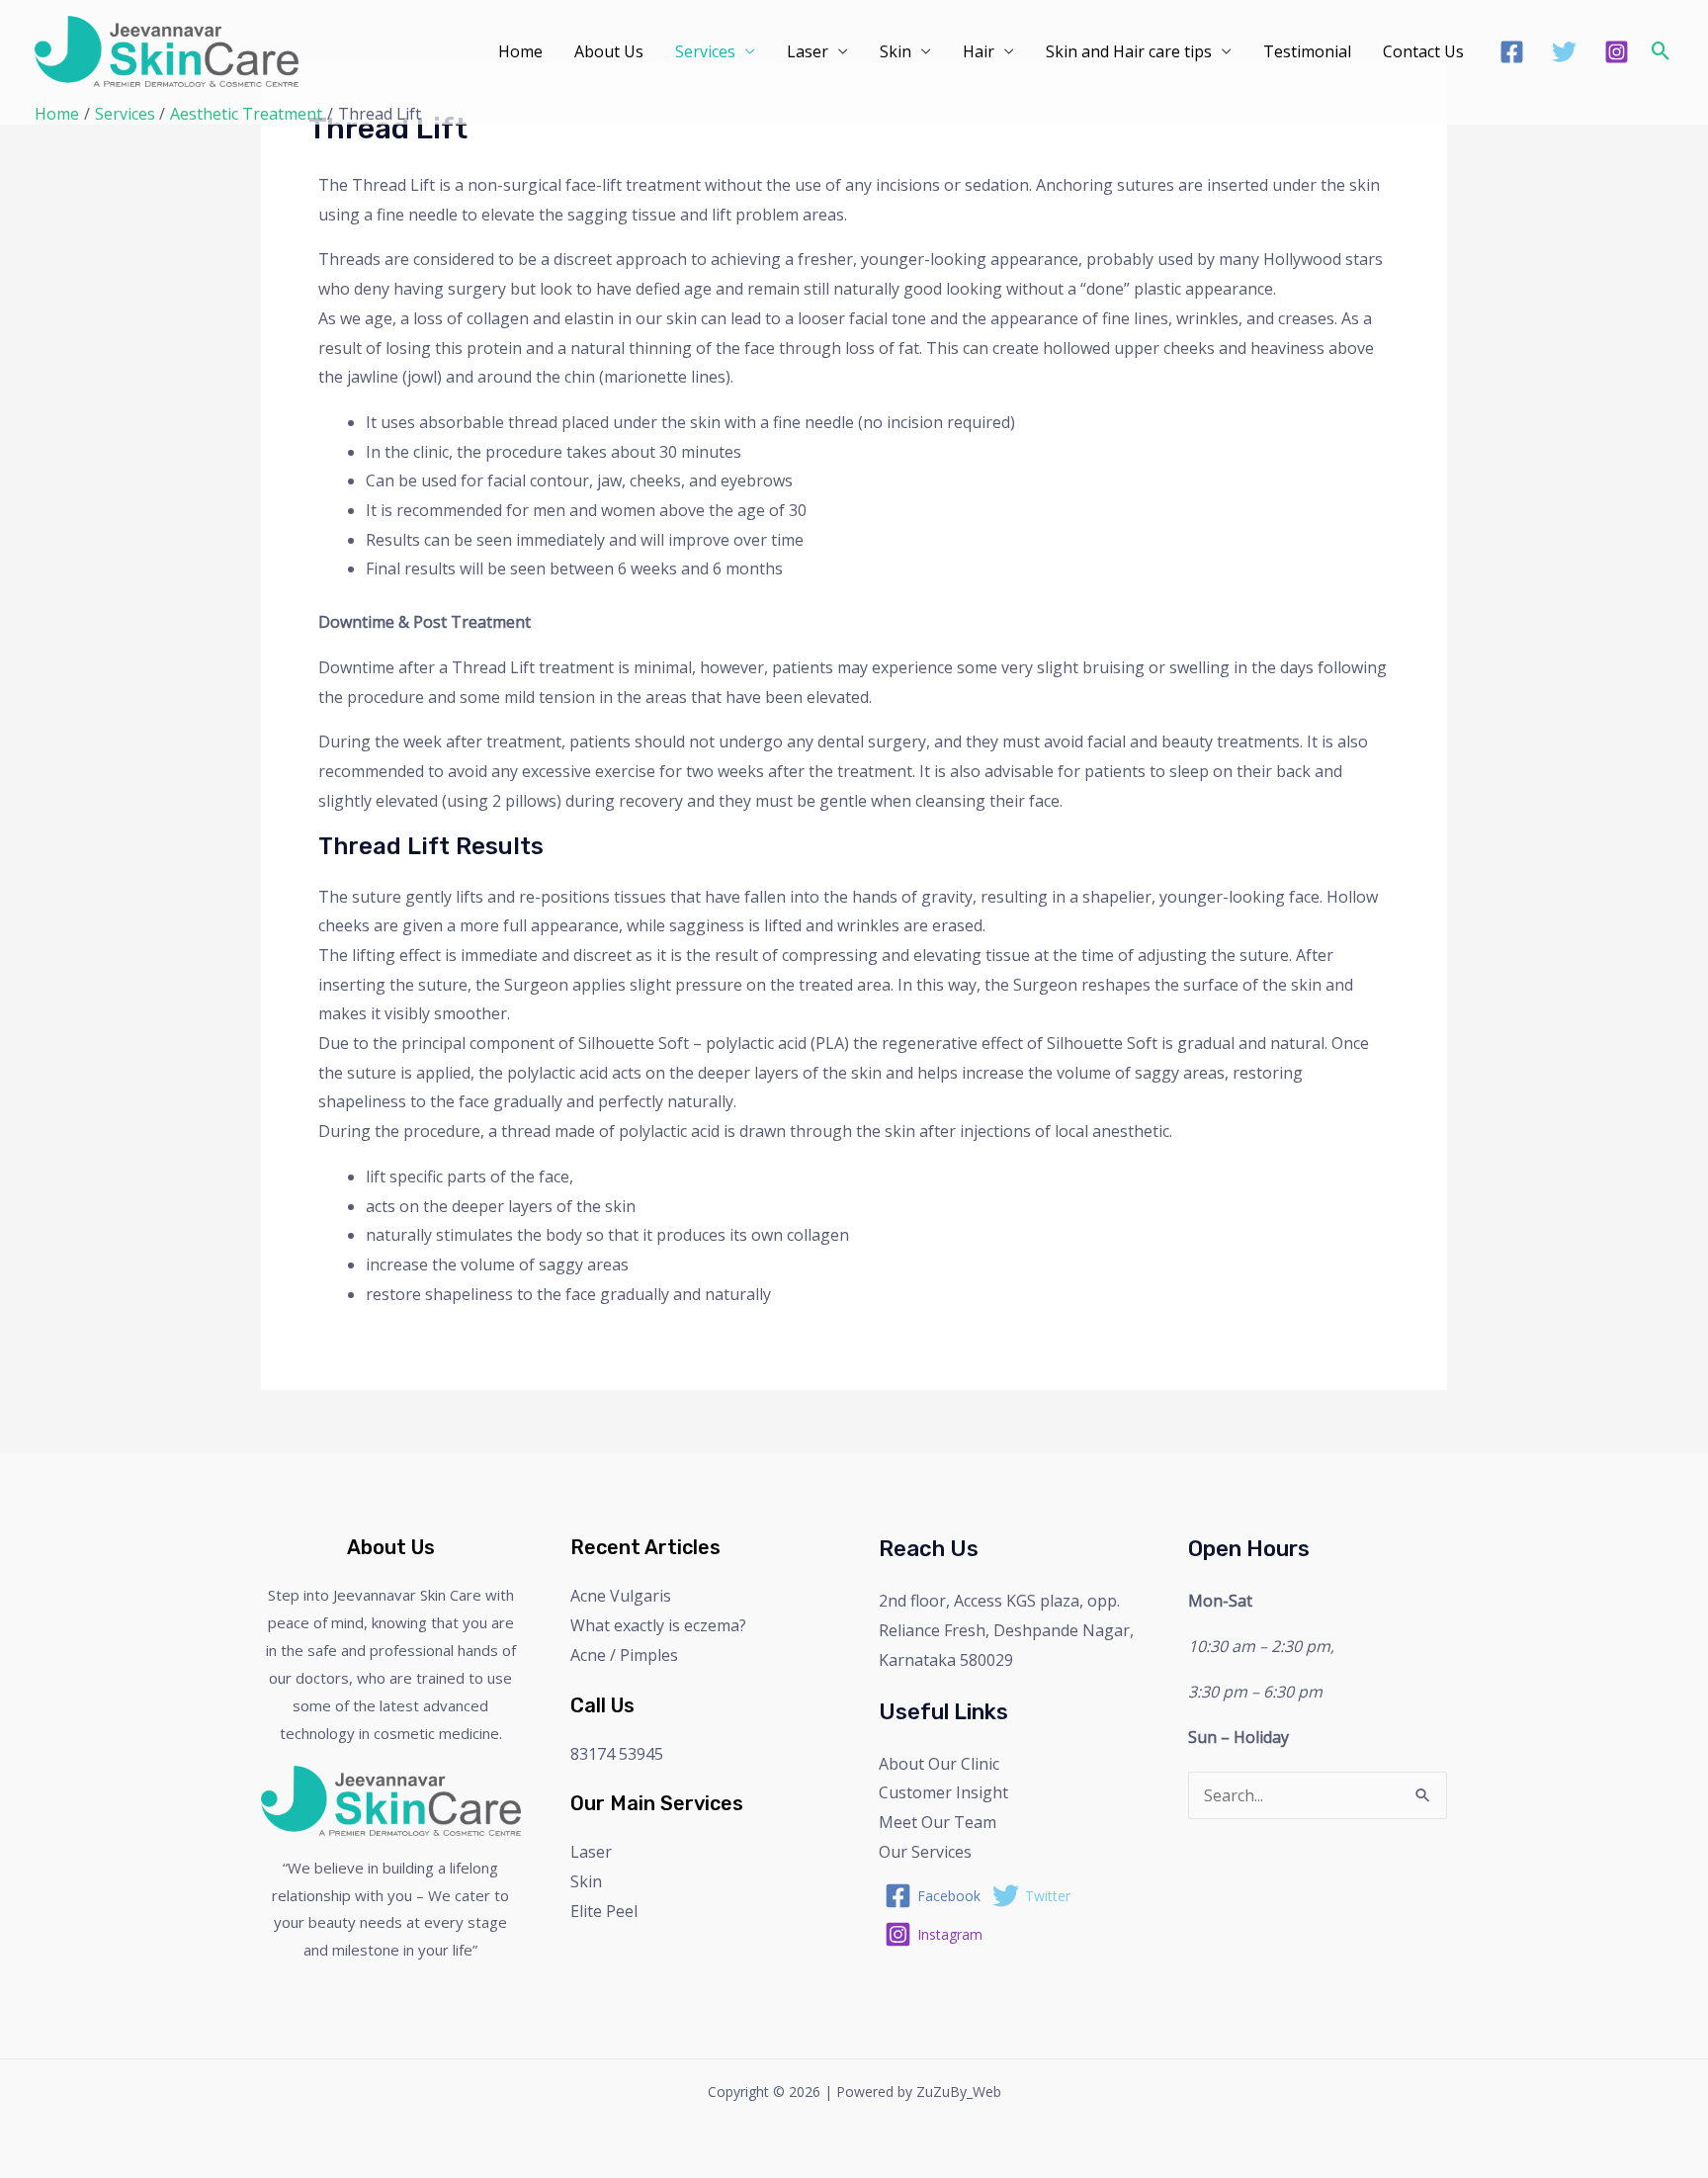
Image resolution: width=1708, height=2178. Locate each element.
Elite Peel (604, 1911)
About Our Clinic (939, 1764)
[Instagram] (1617, 52)
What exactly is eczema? (658, 1625)
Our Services (925, 1852)
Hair (979, 51)
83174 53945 (617, 1754)
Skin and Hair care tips (1129, 51)
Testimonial (1307, 51)
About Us (609, 51)
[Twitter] (1564, 52)
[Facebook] (1512, 52)
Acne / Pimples (624, 1655)
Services (705, 51)
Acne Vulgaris (621, 1596)
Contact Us (1423, 51)
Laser (808, 51)
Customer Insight (943, 1792)
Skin (896, 51)
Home (520, 51)
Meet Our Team (938, 1822)
